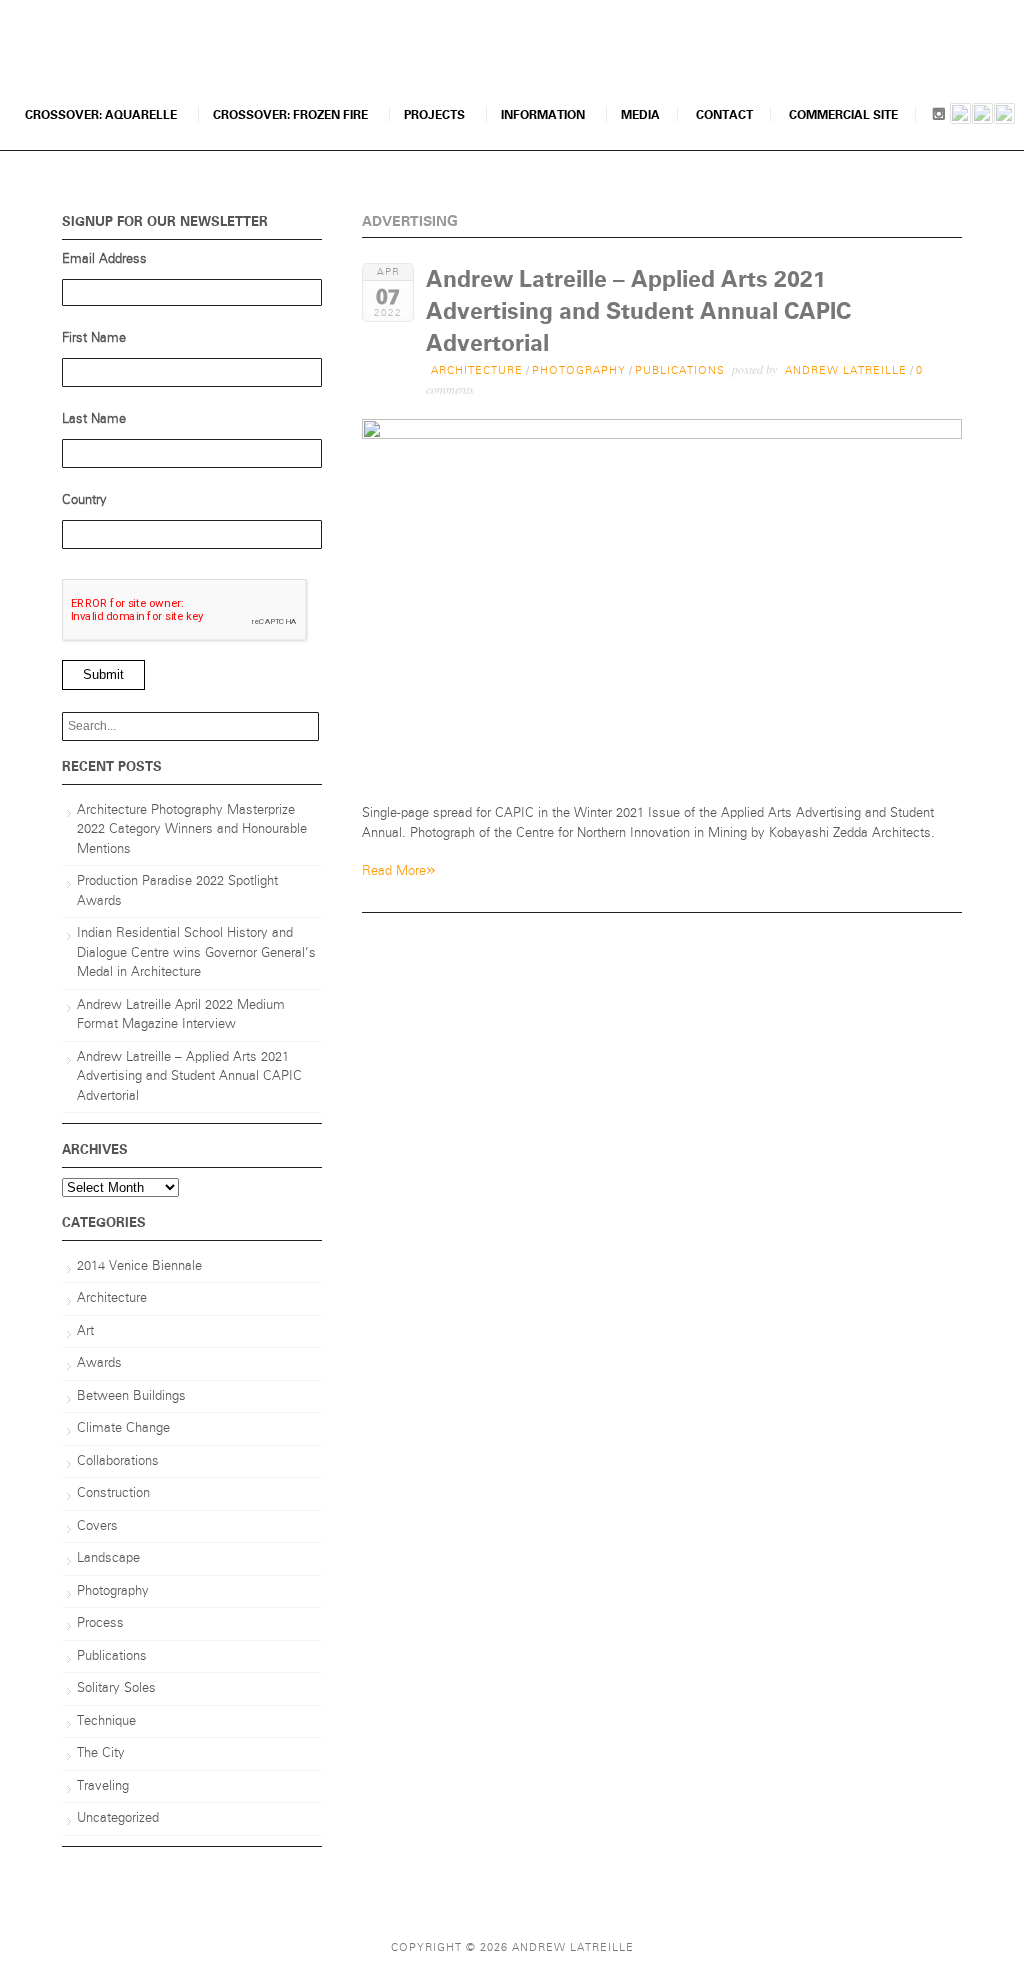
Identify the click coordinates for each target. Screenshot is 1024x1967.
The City (101, 1753)
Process (100, 1623)
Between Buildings (131, 1396)
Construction (113, 1493)
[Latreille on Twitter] (1004, 117)
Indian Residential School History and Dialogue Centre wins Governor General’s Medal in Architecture (196, 953)
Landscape (108, 1558)
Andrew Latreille (846, 370)
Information (543, 115)
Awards (99, 1363)
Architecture (477, 370)
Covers (97, 1526)
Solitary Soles (116, 1688)
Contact (724, 115)
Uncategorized (118, 1818)
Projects (434, 115)
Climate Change (123, 1428)
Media (640, 115)
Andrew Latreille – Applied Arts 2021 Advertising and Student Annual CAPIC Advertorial (638, 311)
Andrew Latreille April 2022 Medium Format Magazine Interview (181, 1015)
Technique (106, 1721)
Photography (579, 370)
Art (85, 1331)
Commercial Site (843, 115)
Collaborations (118, 1461)
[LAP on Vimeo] (982, 117)
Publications (680, 370)
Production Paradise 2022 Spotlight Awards (177, 891)
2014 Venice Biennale (139, 1266)
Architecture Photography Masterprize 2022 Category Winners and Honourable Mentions (192, 830)
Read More (399, 869)
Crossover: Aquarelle (101, 115)
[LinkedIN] (960, 117)
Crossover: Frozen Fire (290, 115)
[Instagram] (938, 117)
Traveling (103, 1786)
